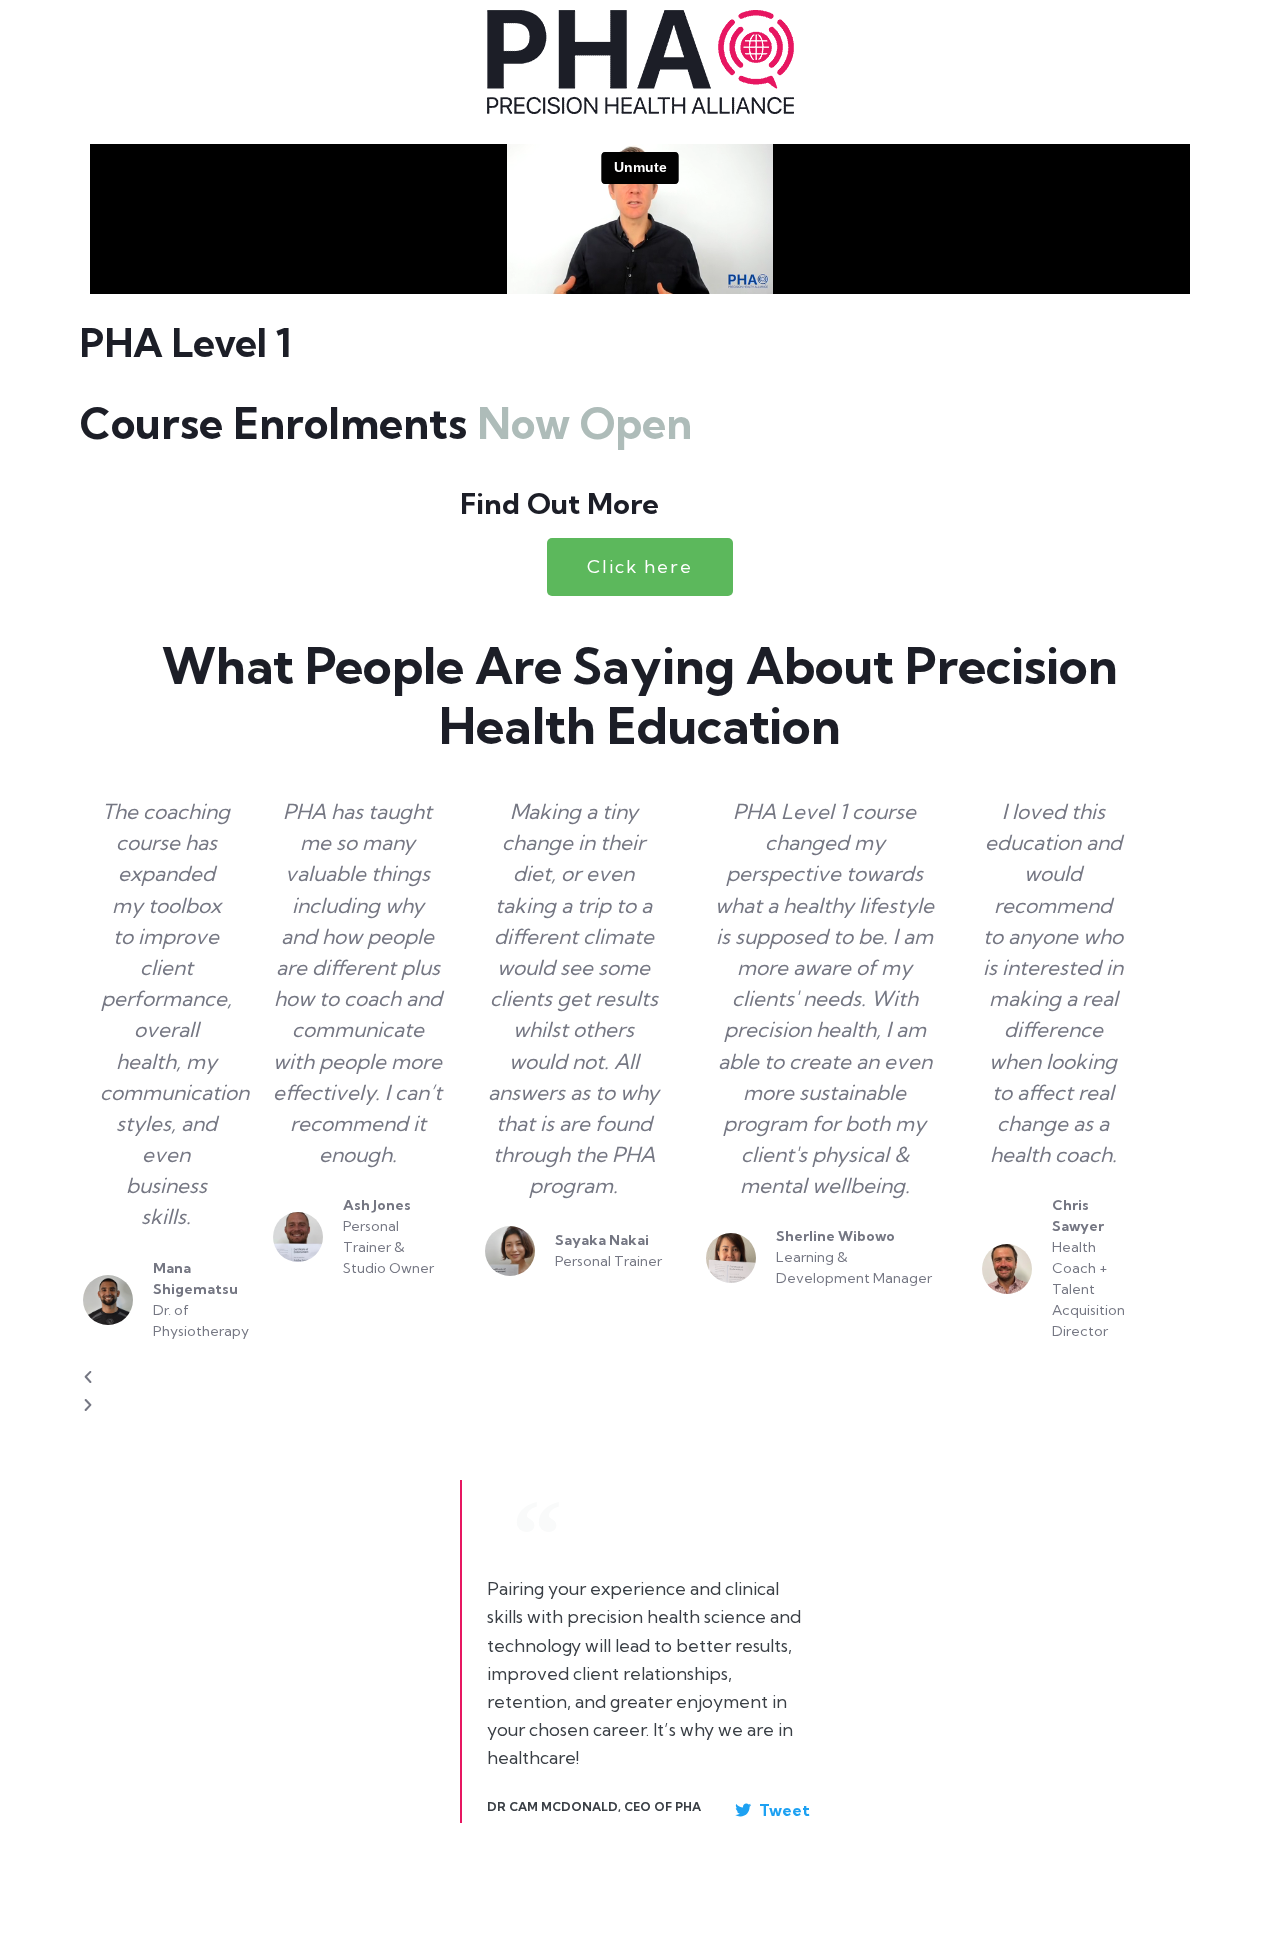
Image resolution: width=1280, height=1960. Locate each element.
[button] (612, 1377)
